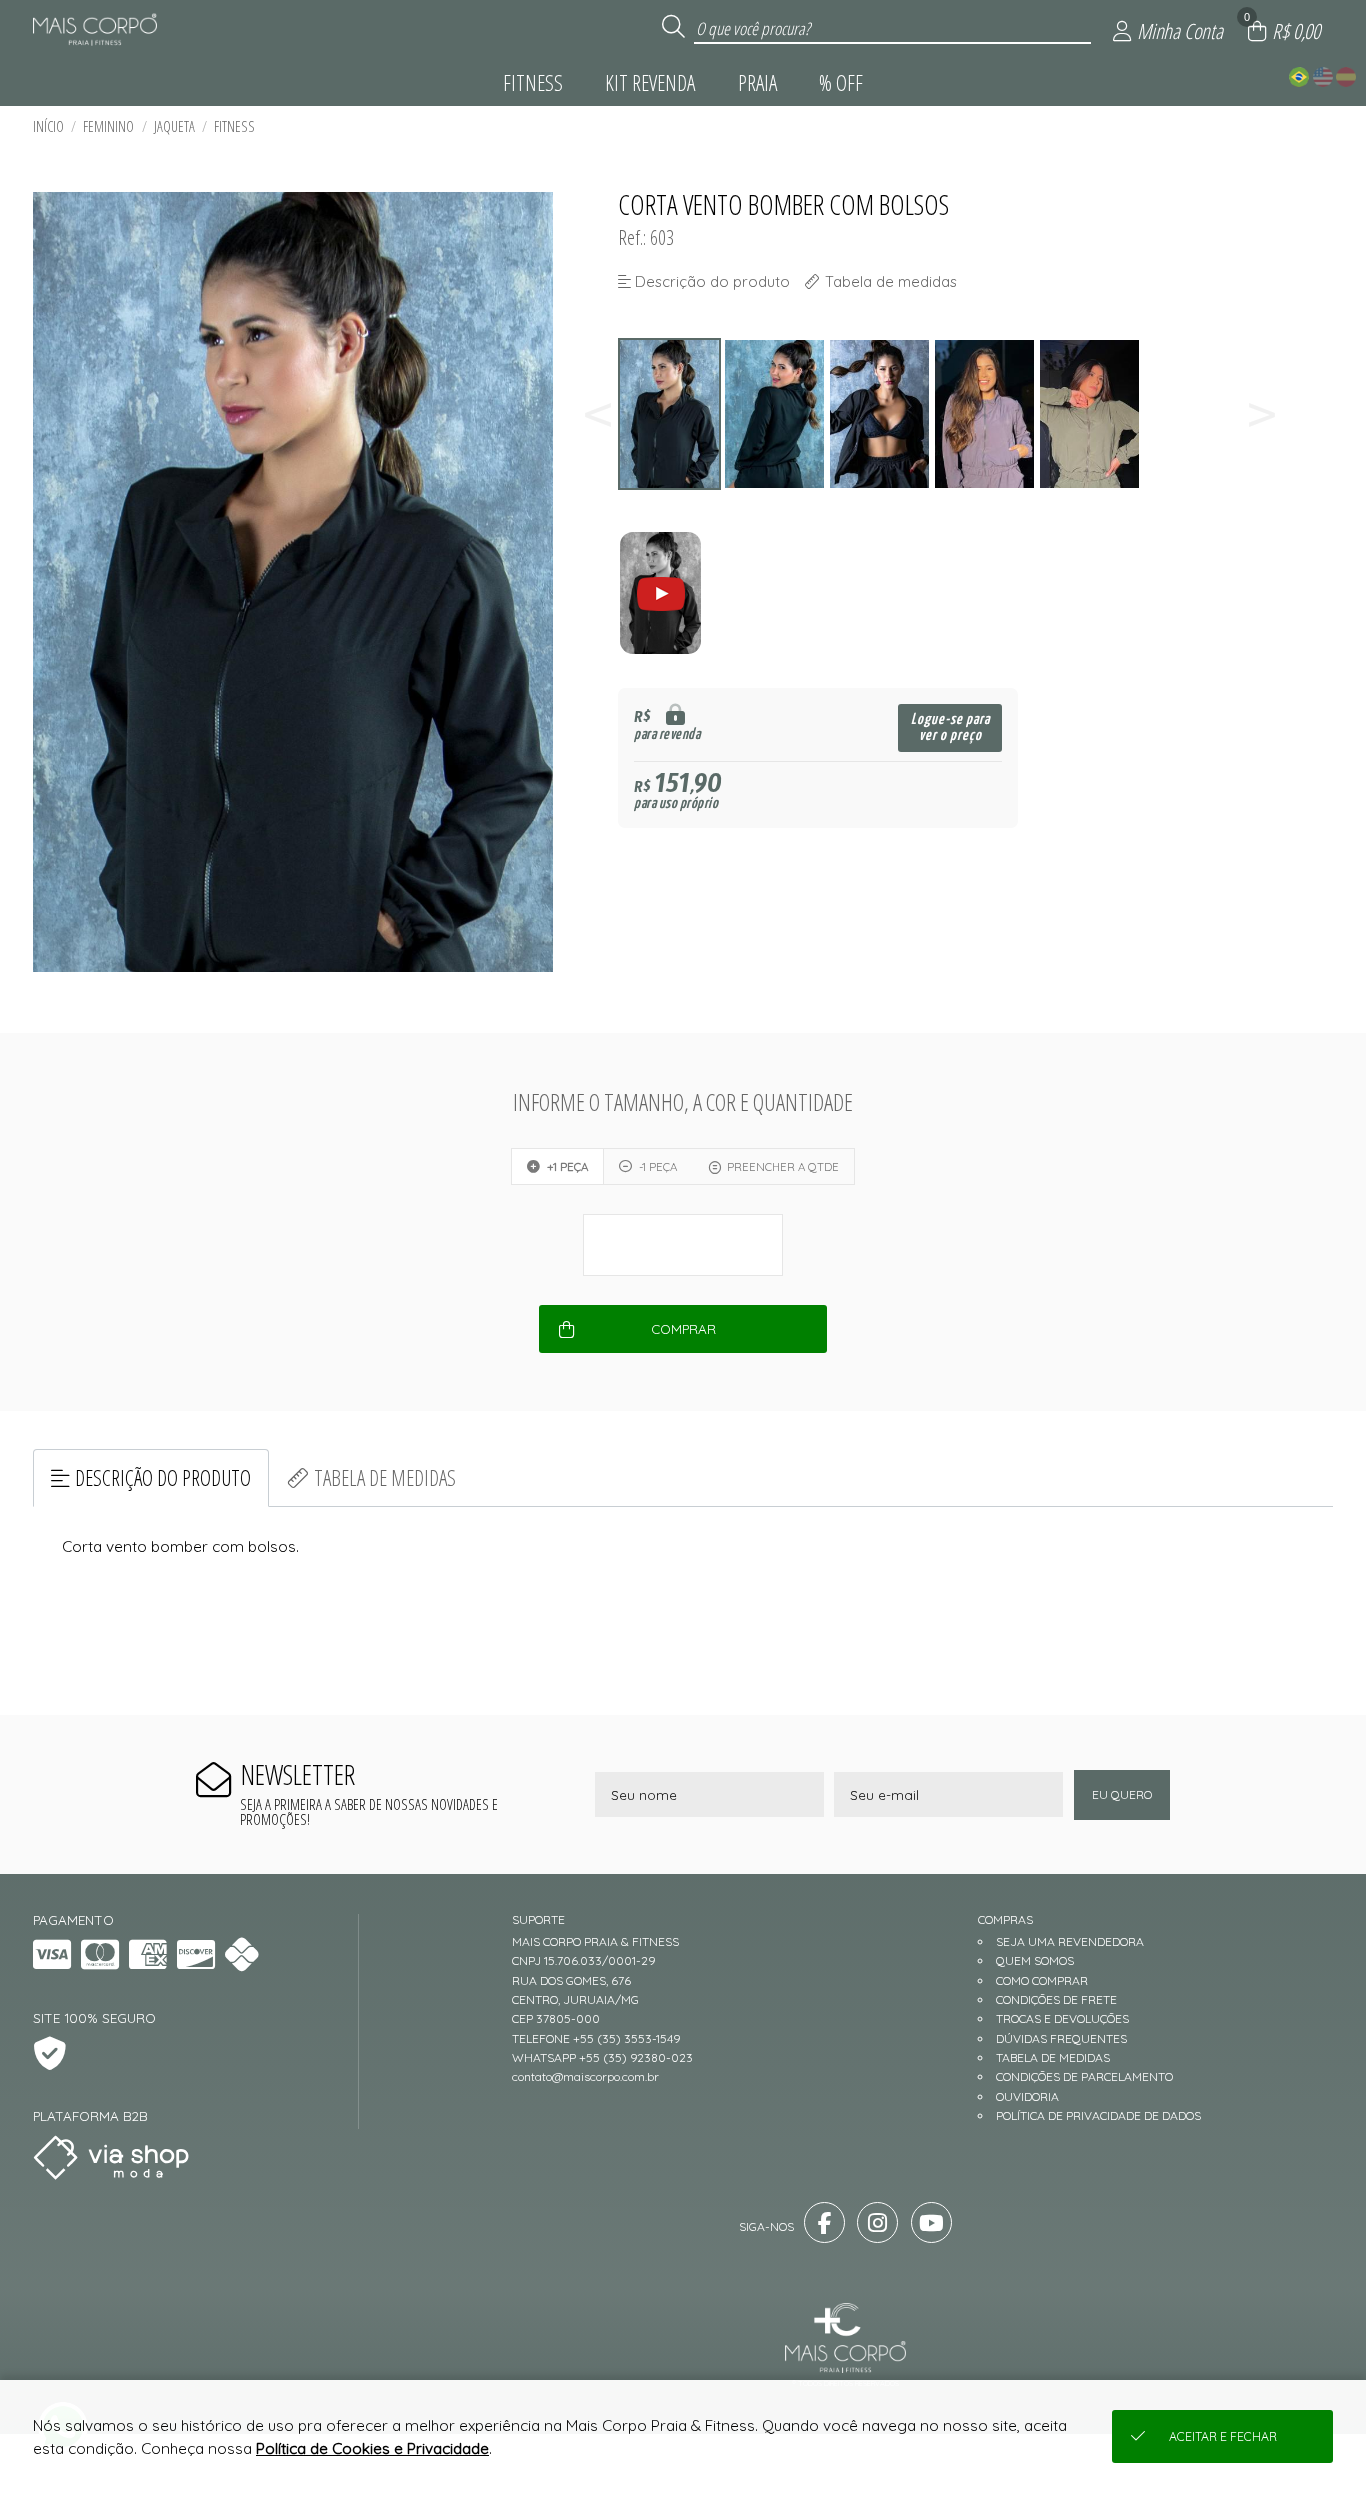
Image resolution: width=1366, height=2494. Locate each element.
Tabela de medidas (385, 1477)
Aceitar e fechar (1223, 2436)
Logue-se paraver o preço (950, 727)
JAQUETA (174, 126)
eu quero (1122, 1794)
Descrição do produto (163, 1477)
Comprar (683, 1329)
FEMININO (108, 126)
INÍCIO (48, 126)
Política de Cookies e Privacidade (372, 2448)
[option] (670, 414)
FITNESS (234, 126)
